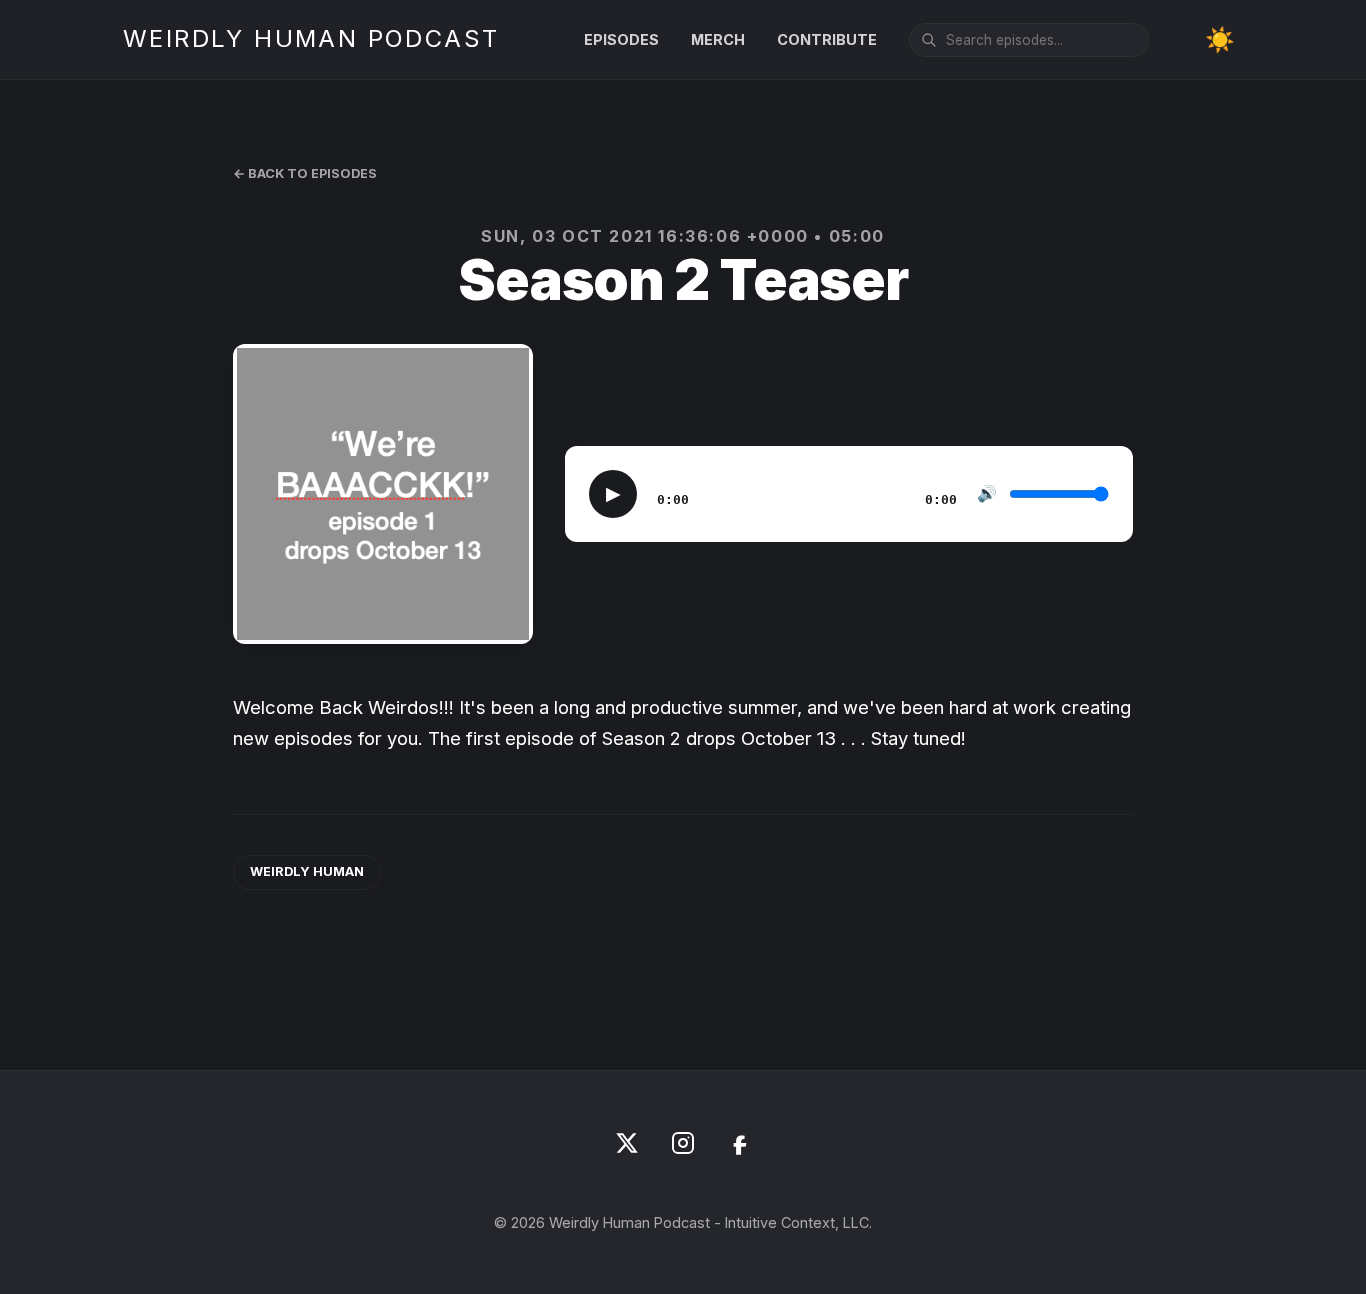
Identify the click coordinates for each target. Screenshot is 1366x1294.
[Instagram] (683, 1143)
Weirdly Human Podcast (311, 38)
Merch (718, 39)
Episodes (621, 39)
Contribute (827, 39)
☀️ (1220, 39)
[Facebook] (739, 1143)
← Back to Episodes (305, 173)
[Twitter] (627, 1143)
